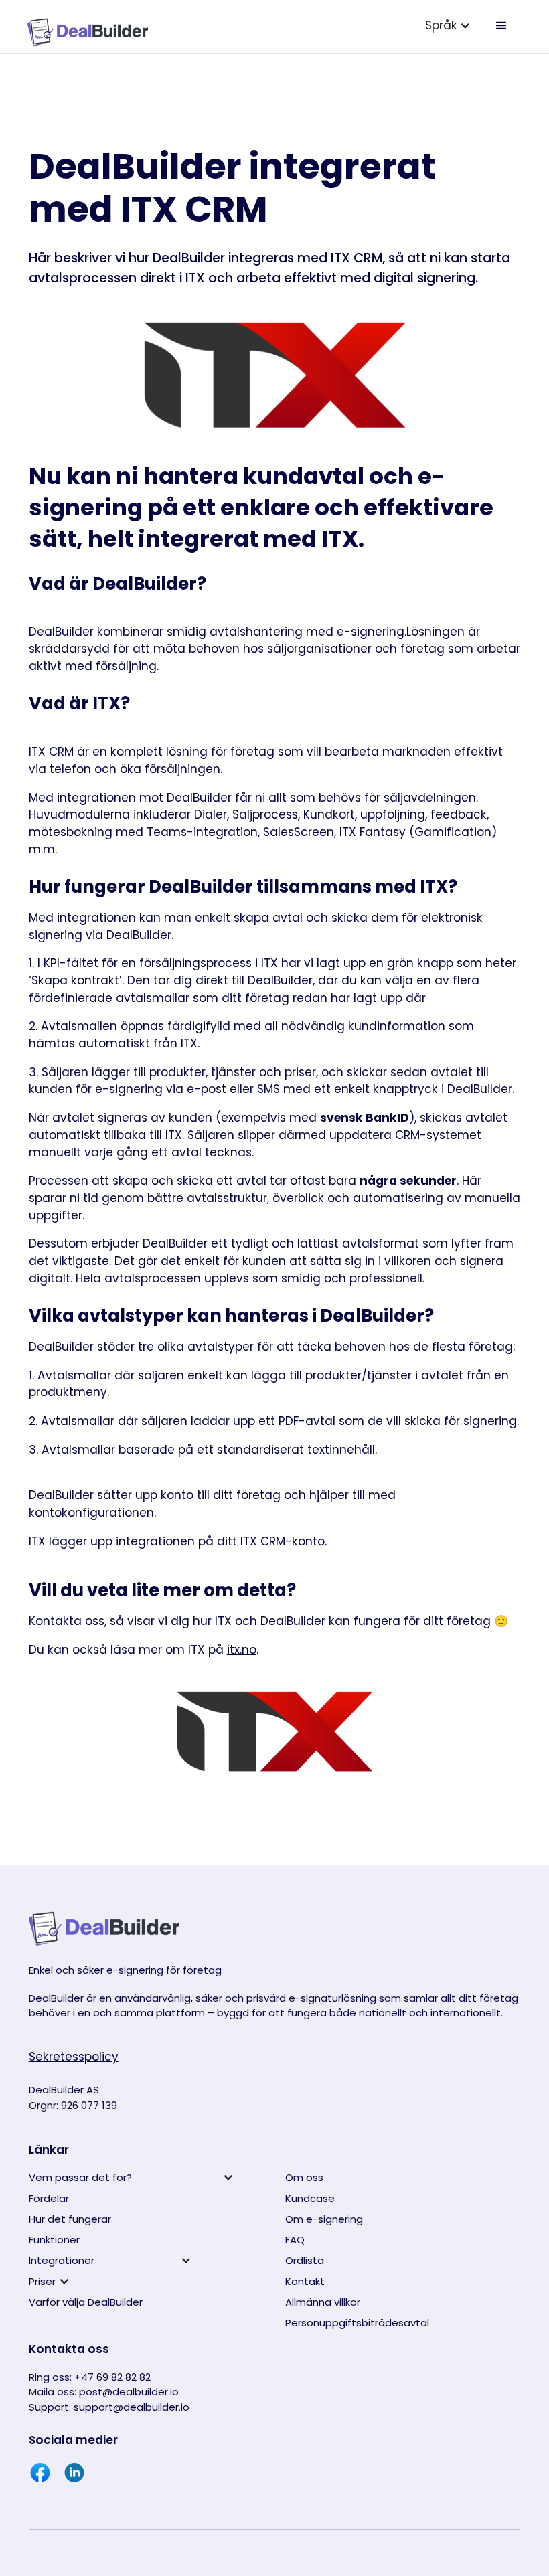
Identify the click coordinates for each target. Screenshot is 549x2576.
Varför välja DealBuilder (86, 2302)
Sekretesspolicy (74, 2057)
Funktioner (54, 2240)
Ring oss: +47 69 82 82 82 (90, 2377)
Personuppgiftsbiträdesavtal (357, 2323)
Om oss (304, 2177)
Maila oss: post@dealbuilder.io (104, 2392)
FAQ (295, 2240)
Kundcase (310, 2198)
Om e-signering (324, 2219)
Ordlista (305, 2260)
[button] (448, 26)
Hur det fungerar (70, 2219)
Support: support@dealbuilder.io (109, 2407)
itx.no (242, 1650)
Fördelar (49, 2198)
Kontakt (305, 2281)
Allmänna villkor (323, 2302)
